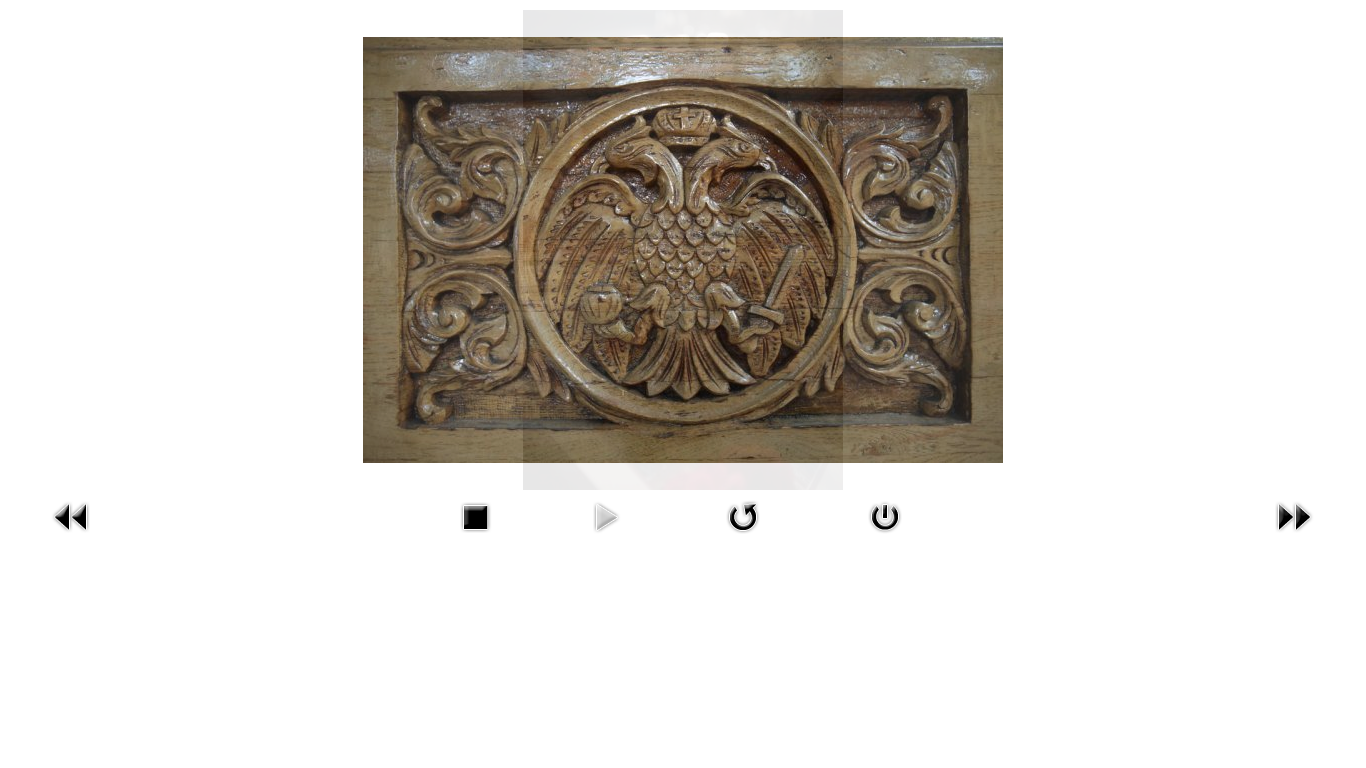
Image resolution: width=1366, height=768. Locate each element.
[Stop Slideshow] (475, 535)
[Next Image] (1294, 535)
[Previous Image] (72, 535)
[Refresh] (743, 535)
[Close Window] (885, 535)
